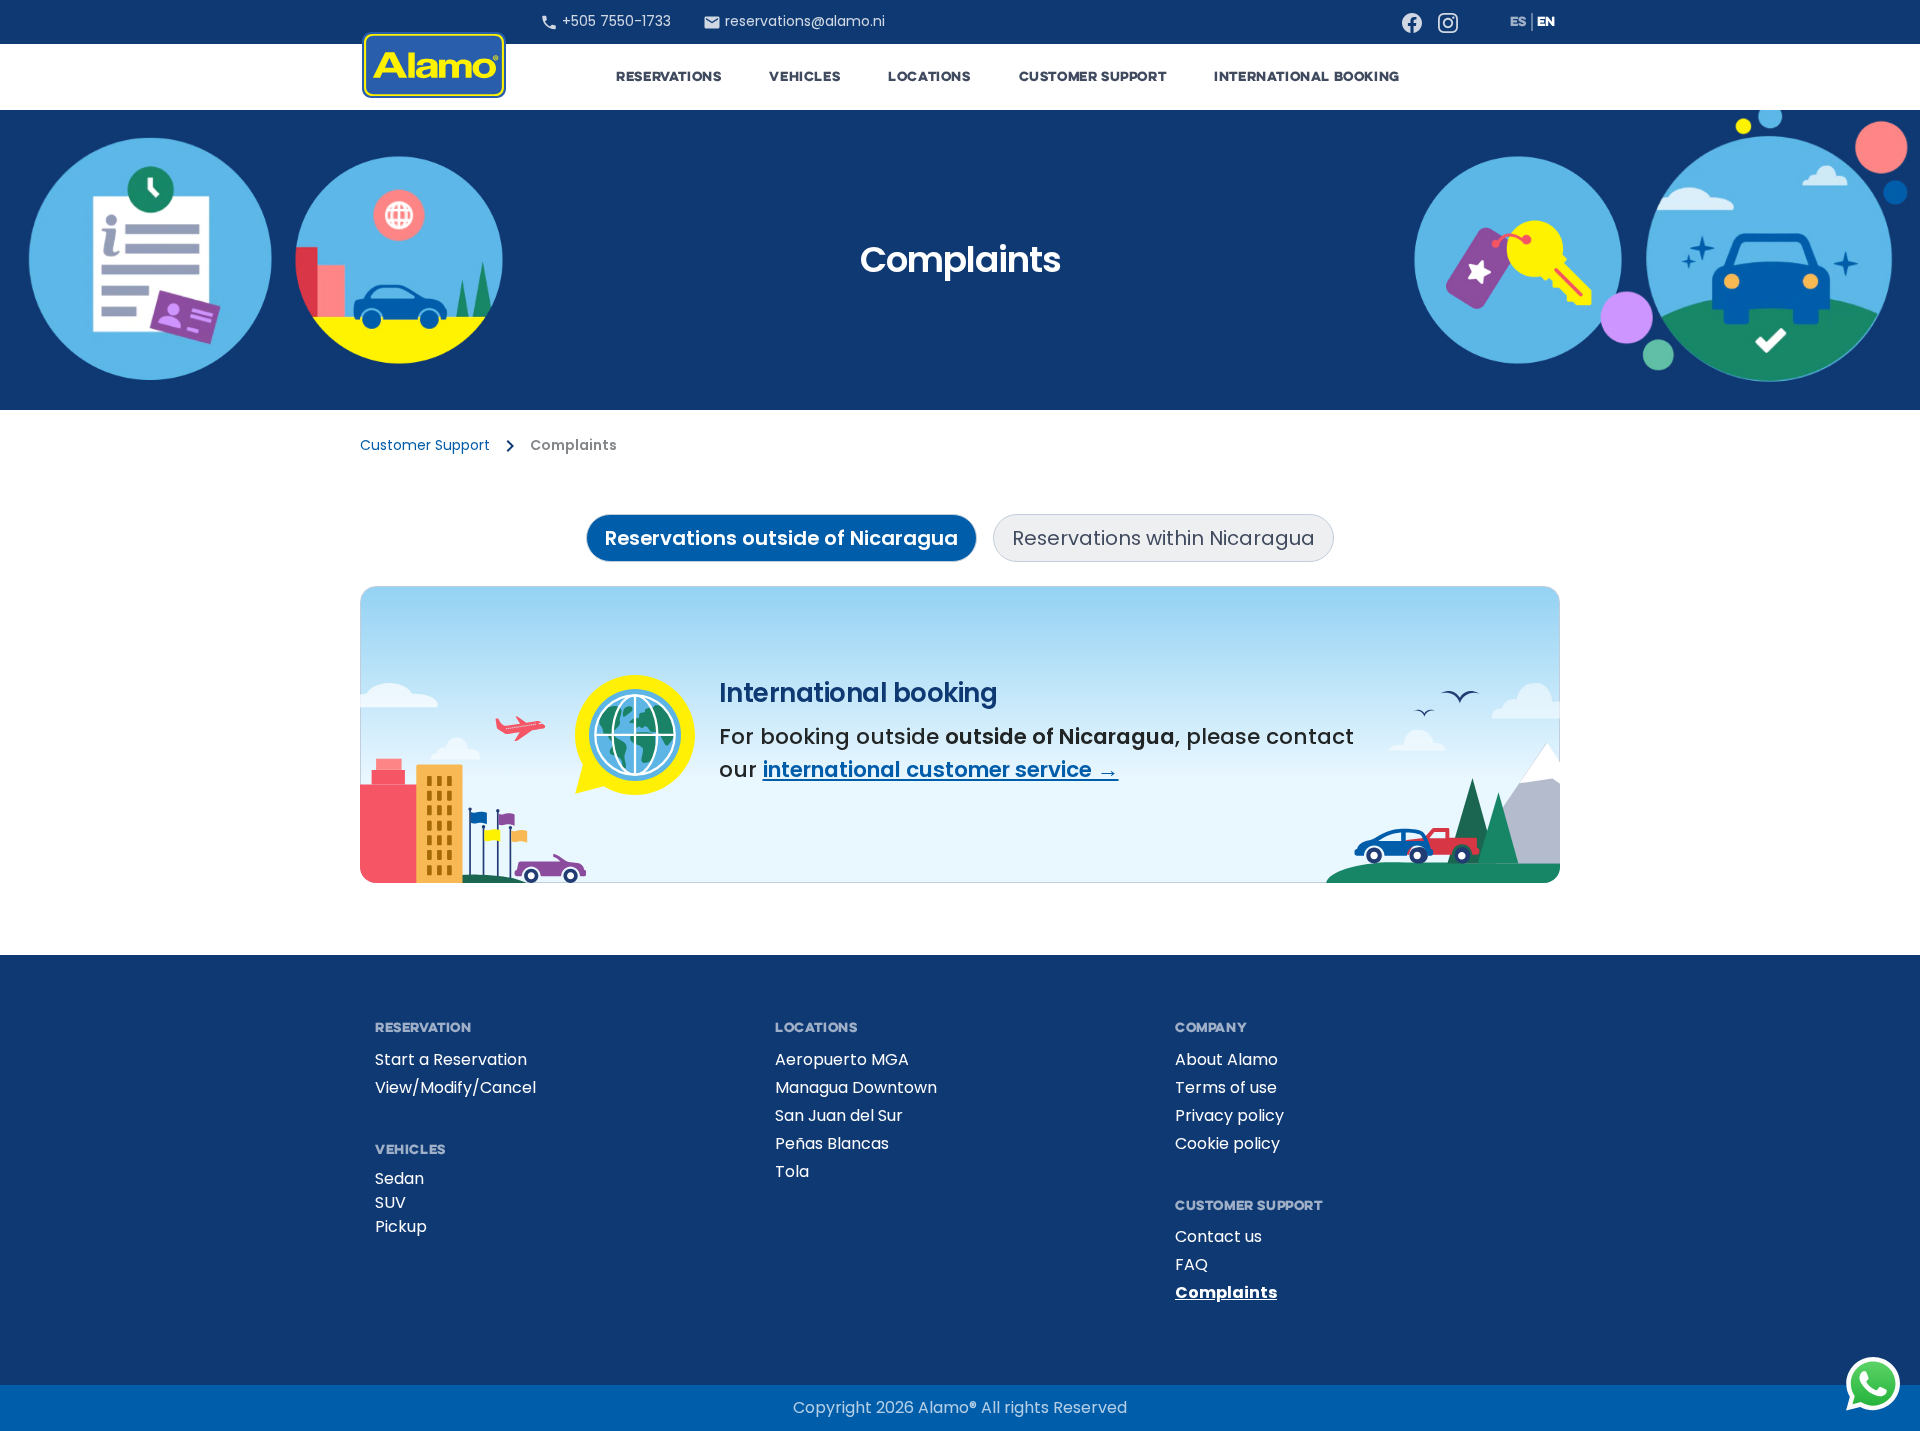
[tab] (781, 538)
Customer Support (425, 445)
